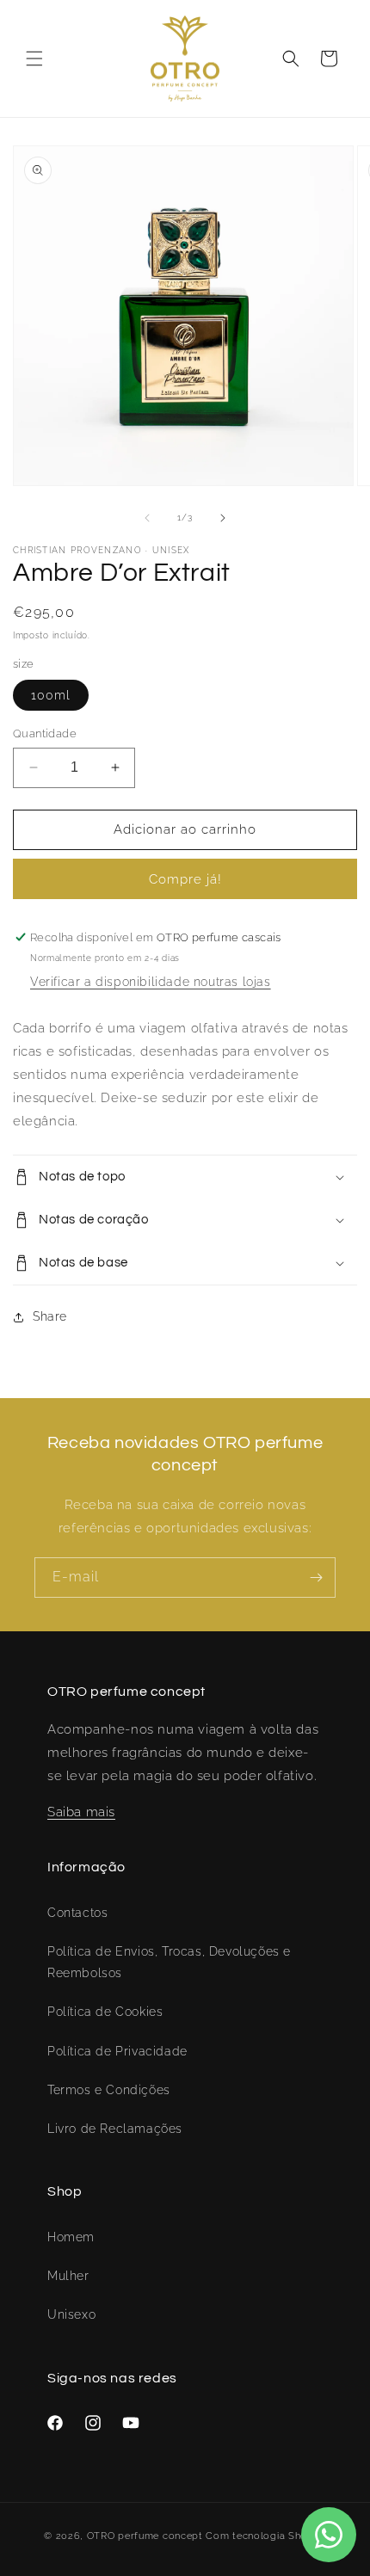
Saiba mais (81, 1812)
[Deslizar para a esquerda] (147, 518)
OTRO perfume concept (145, 2536)
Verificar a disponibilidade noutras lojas (151, 982)
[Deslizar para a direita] (223, 518)
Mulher (68, 2276)
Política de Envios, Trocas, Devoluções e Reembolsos (169, 1962)
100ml (51, 695)
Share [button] (50, 1316)
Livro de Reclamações (115, 2129)
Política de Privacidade (117, 2051)
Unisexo (71, 2314)
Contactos (77, 1913)
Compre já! (185, 879)
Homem (71, 2237)
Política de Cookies (105, 2012)
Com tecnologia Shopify (265, 2536)
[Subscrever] (316, 1578)
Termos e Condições (109, 2090)
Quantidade (45, 733)
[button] (34, 59)
